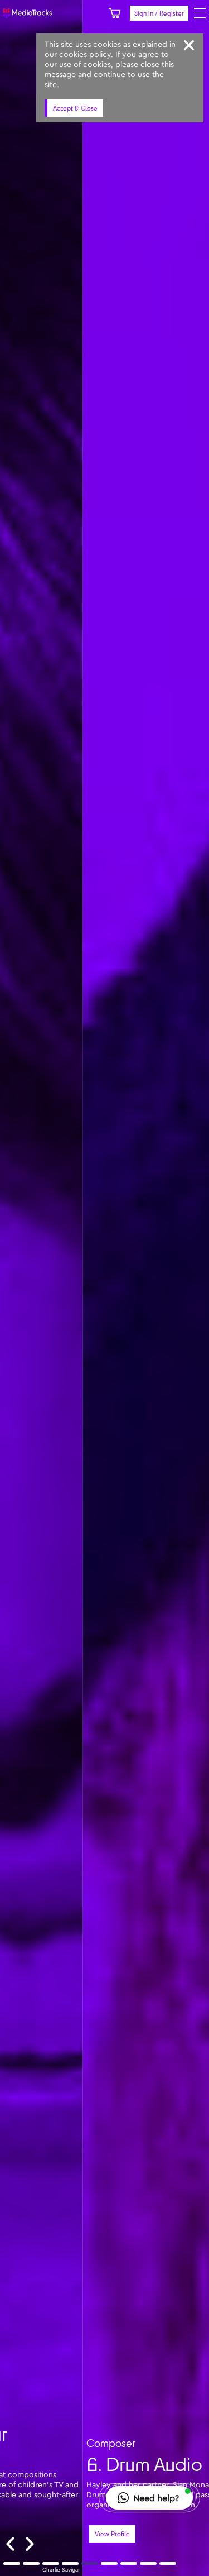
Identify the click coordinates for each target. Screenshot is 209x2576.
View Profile (29, 2534)
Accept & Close (75, 108)
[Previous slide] (10, 2544)
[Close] (189, 45)
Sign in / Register (159, 13)
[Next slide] (30, 2544)
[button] (149, 2498)
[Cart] (115, 13)
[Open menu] (200, 13)
